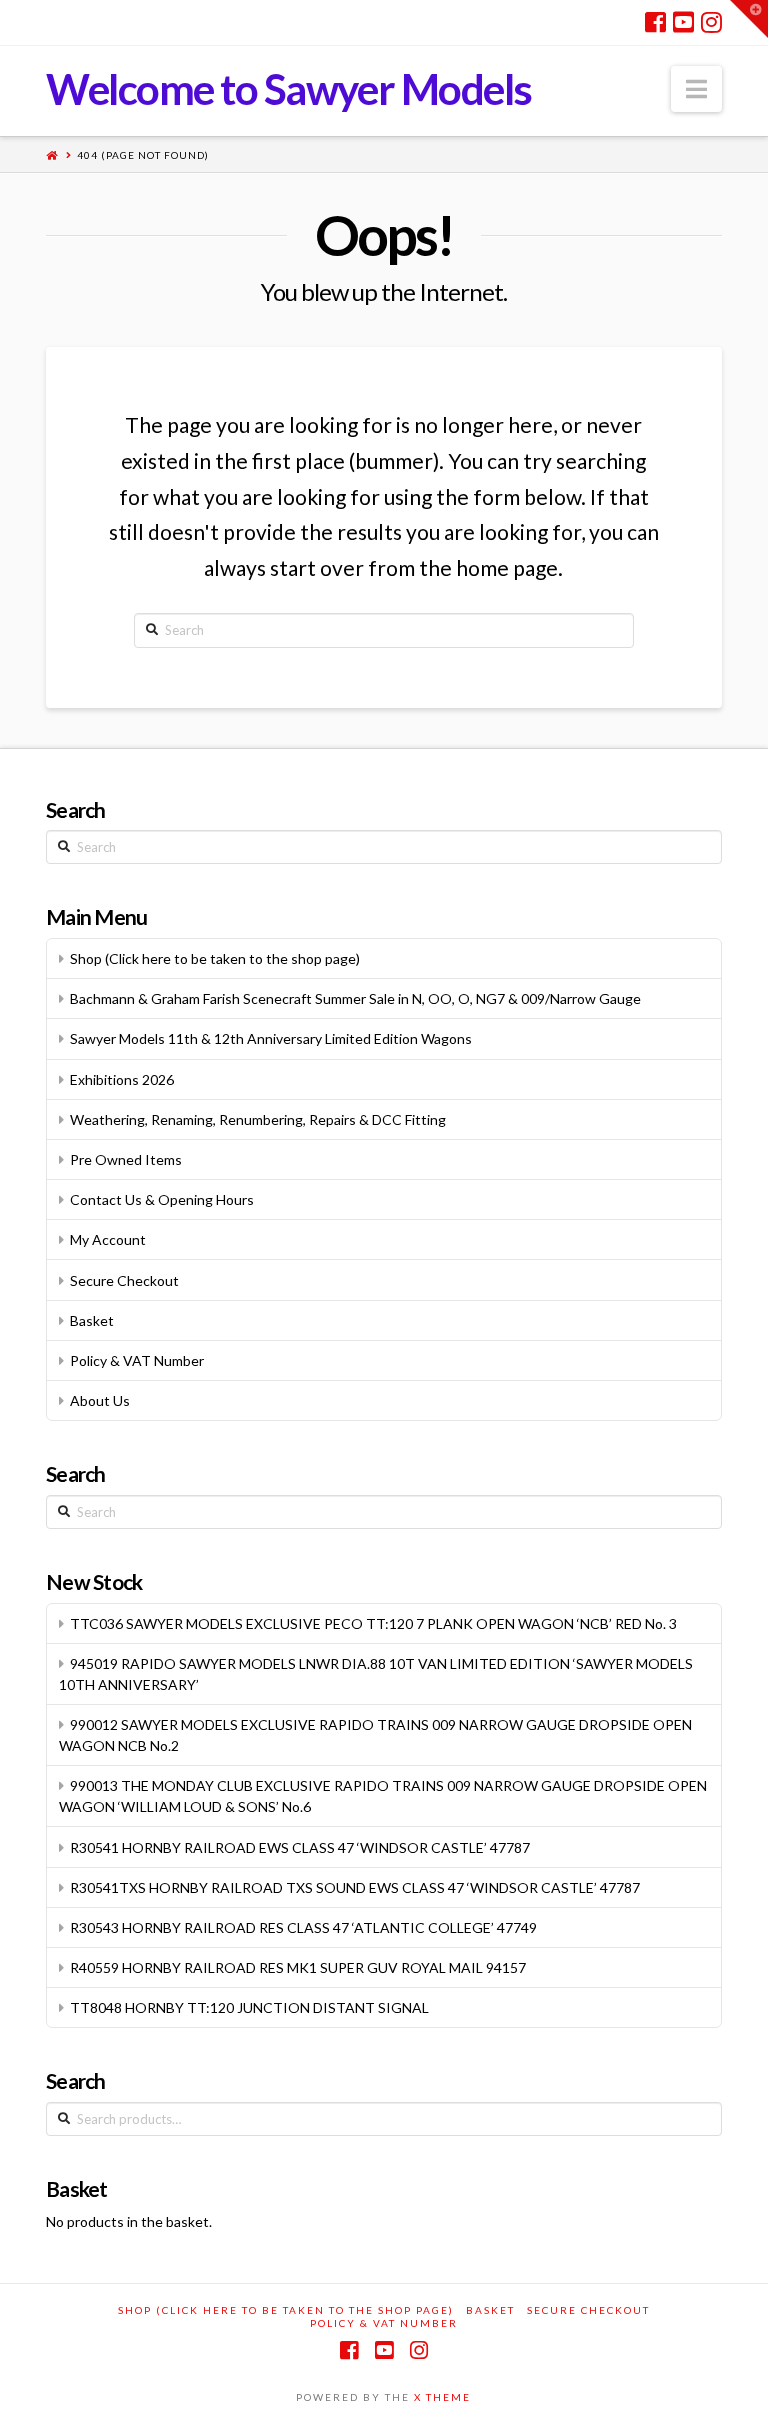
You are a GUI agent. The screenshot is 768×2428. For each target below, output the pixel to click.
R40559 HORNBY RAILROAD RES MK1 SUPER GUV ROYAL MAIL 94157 (298, 1967)
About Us (100, 1400)
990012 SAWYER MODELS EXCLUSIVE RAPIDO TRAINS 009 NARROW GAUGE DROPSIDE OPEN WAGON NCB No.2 (375, 1735)
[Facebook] (655, 22)
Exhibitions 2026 (122, 1079)
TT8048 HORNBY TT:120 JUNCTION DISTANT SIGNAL (249, 2007)
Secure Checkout (124, 1280)
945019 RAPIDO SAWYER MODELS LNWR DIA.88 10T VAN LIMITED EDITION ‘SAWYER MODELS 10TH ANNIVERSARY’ (376, 1674)
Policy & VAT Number (137, 1360)
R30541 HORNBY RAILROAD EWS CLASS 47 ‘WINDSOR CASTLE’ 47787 (300, 1847)
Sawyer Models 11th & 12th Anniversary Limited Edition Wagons (271, 1038)
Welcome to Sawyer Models (289, 89)
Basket (92, 1320)
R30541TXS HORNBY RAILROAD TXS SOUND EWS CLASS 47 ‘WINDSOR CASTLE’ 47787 (355, 1887)
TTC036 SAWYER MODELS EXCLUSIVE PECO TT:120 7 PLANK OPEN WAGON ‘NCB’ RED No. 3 (373, 1623)
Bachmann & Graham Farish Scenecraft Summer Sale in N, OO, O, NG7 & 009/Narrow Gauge (355, 998)
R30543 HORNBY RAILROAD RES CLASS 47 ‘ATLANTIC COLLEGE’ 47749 (303, 1927)
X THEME (442, 2397)
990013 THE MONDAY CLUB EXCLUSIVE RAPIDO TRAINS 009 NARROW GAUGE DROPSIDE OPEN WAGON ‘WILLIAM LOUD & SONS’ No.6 (383, 1796)
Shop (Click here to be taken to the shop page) (215, 958)
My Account (108, 1239)
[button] (696, 89)
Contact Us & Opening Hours (162, 1199)
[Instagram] (711, 22)
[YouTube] (683, 22)
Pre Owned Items (126, 1159)
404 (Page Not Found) (143, 155)
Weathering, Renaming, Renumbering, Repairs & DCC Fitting (258, 1119)
